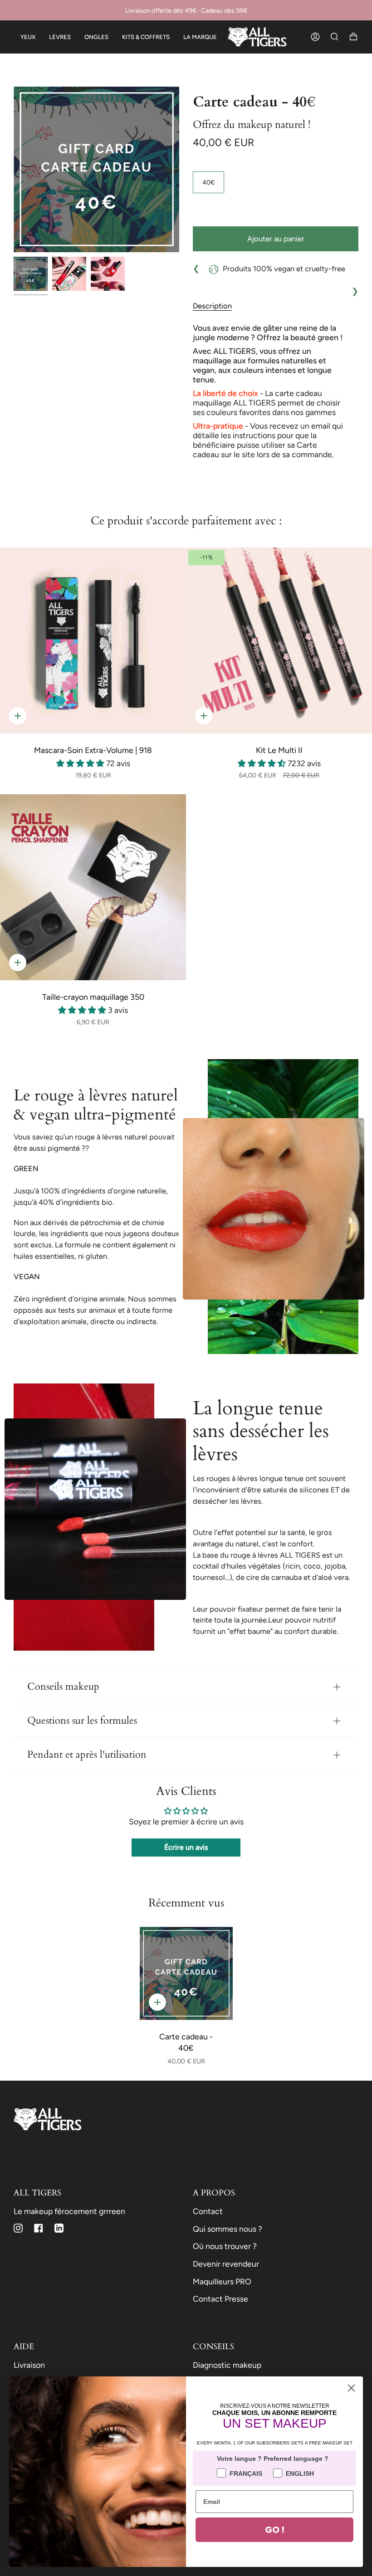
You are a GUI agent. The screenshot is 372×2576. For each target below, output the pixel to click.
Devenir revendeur (226, 2264)
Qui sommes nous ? (228, 2229)
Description (212, 306)
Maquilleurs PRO (222, 2281)
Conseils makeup (63, 1687)
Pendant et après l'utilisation (87, 1755)
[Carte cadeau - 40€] (186, 1973)
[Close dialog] (351, 2388)
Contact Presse (220, 2299)
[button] (81, 763)
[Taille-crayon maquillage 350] (93, 887)
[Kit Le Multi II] (279, 640)
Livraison (29, 2365)
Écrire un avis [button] (186, 1847)
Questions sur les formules (82, 1721)
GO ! (275, 2530)
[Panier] (353, 37)
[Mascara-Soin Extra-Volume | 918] (93, 640)
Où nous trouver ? (225, 2246)
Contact (208, 2211)
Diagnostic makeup (227, 2365)
